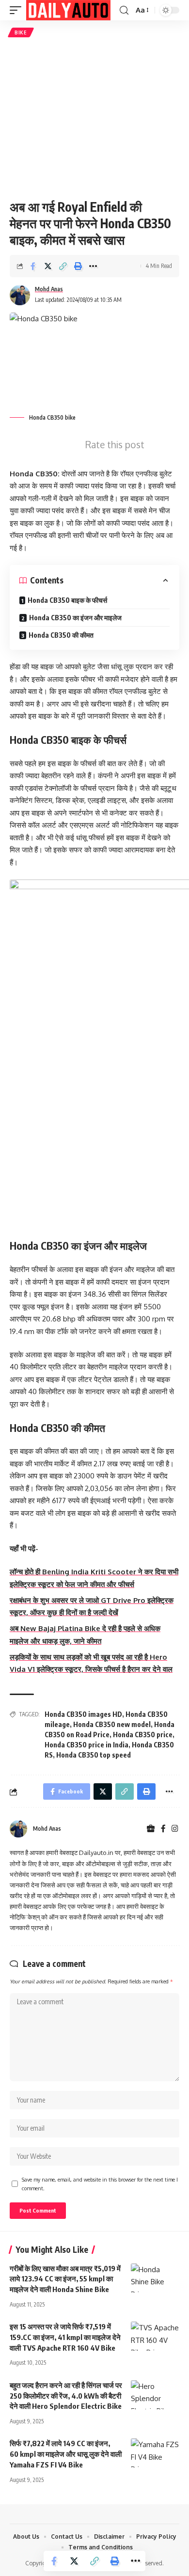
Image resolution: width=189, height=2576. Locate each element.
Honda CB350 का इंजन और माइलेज (75, 618)
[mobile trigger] (18, 10)
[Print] (78, 266)
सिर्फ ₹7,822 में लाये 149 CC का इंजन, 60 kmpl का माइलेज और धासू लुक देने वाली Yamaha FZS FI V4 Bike (66, 2454)
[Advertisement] (94, 118)
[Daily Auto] (68, 10)
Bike (21, 32)
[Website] (151, 1829)
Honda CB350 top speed (94, 1755)
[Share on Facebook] (33, 266)
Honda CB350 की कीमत (61, 635)
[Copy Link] (63, 266)
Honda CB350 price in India (87, 1745)
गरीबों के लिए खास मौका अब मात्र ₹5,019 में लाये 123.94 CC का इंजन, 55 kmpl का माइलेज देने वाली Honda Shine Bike (65, 2279)
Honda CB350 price (143, 1735)
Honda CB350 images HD (83, 1714)
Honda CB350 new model (112, 1724)
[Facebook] (163, 1829)
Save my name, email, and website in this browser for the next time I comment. (100, 2184)
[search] (124, 10)
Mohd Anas (49, 289)
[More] (93, 266)
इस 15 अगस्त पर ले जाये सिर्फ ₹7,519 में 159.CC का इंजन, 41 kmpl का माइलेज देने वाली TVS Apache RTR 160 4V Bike (65, 2337)
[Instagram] (175, 1829)
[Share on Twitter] (48, 266)
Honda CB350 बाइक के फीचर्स (67, 600)
